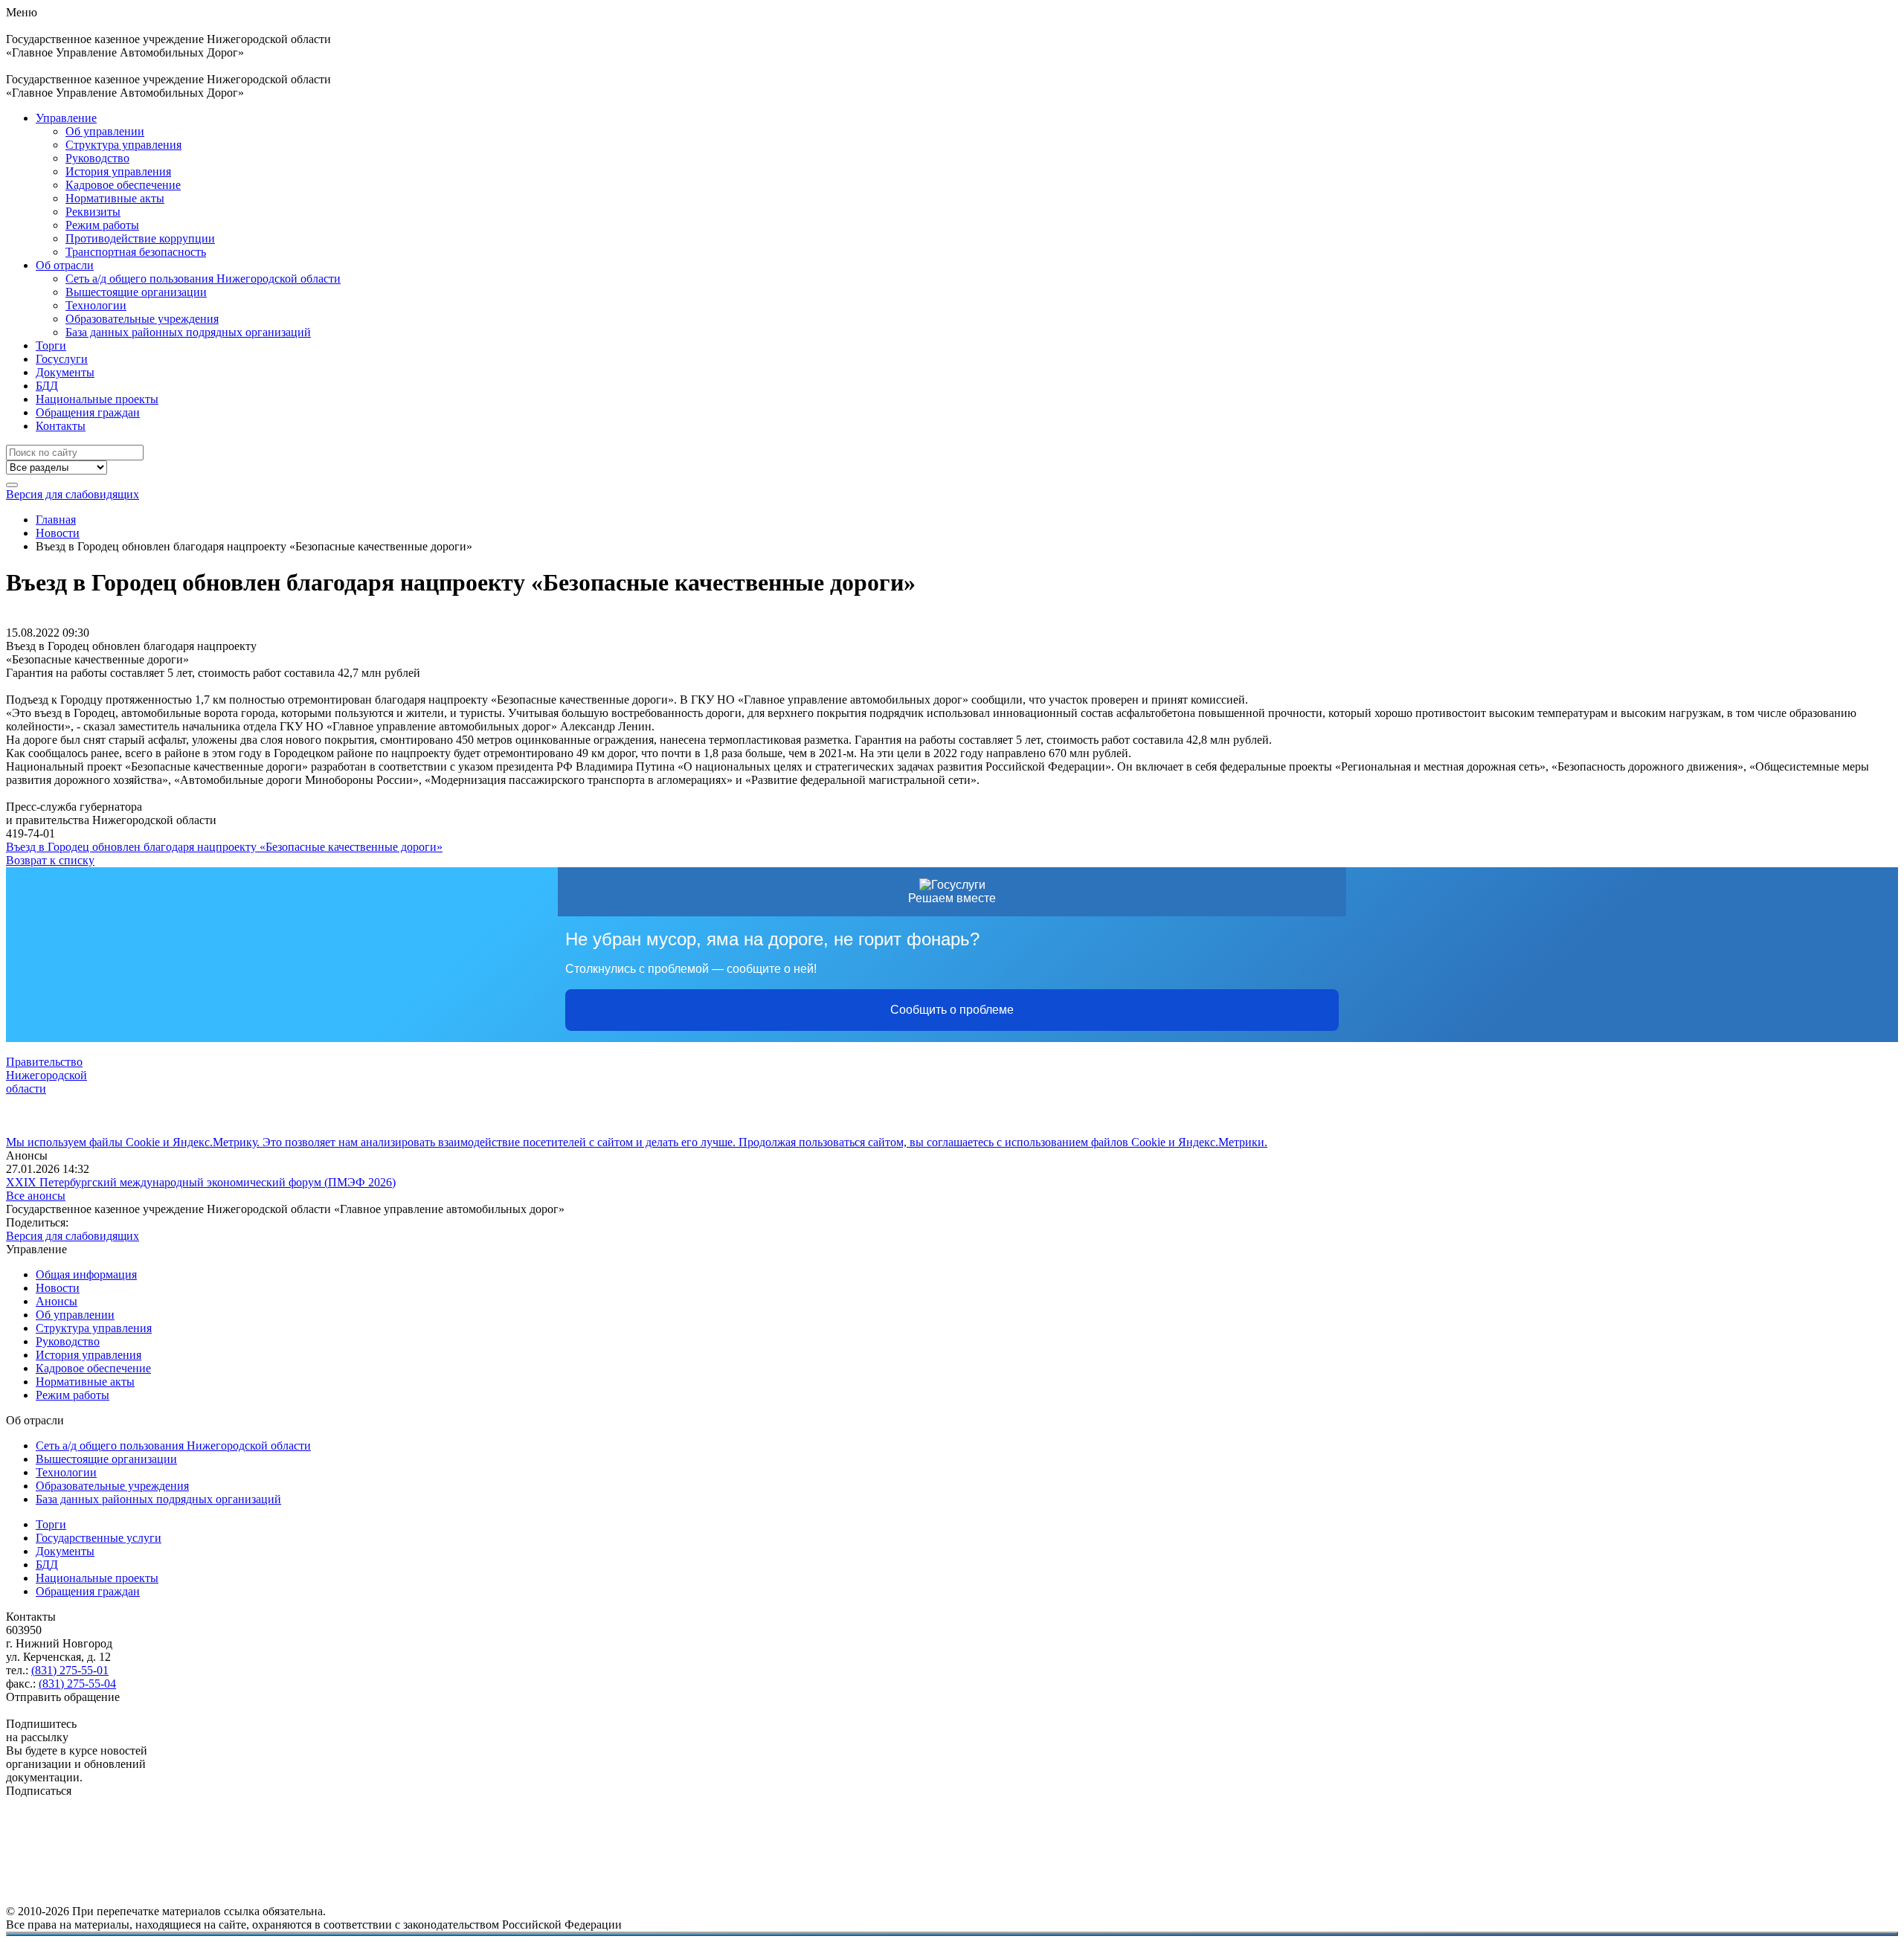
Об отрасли (65, 265)
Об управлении (105, 131)
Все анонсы (36, 1196)
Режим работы (102, 225)
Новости (58, 1288)
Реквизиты (93, 212)
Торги (51, 345)
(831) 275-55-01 (70, 1670)
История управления (118, 171)
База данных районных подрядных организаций (188, 332)
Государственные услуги (99, 1538)
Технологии (96, 305)
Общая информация (86, 1274)
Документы (65, 372)
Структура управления (123, 145)
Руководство (97, 158)
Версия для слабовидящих (73, 494)
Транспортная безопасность (136, 252)
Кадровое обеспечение (123, 185)
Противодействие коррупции (140, 238)
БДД (47, 386)
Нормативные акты (115, 198)
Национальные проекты (97, 399)
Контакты (61, 426)
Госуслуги (62, 359)
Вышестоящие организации (136, 292)
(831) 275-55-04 (77, 1684)
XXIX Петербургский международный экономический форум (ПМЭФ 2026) (201, 1182)
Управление (66, 118)
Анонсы (57, 1301)
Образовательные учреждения (142, 319)
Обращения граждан (88, 412)
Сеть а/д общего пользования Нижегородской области (203, 279)
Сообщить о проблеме (952, 1010)
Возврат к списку (50, 860)
